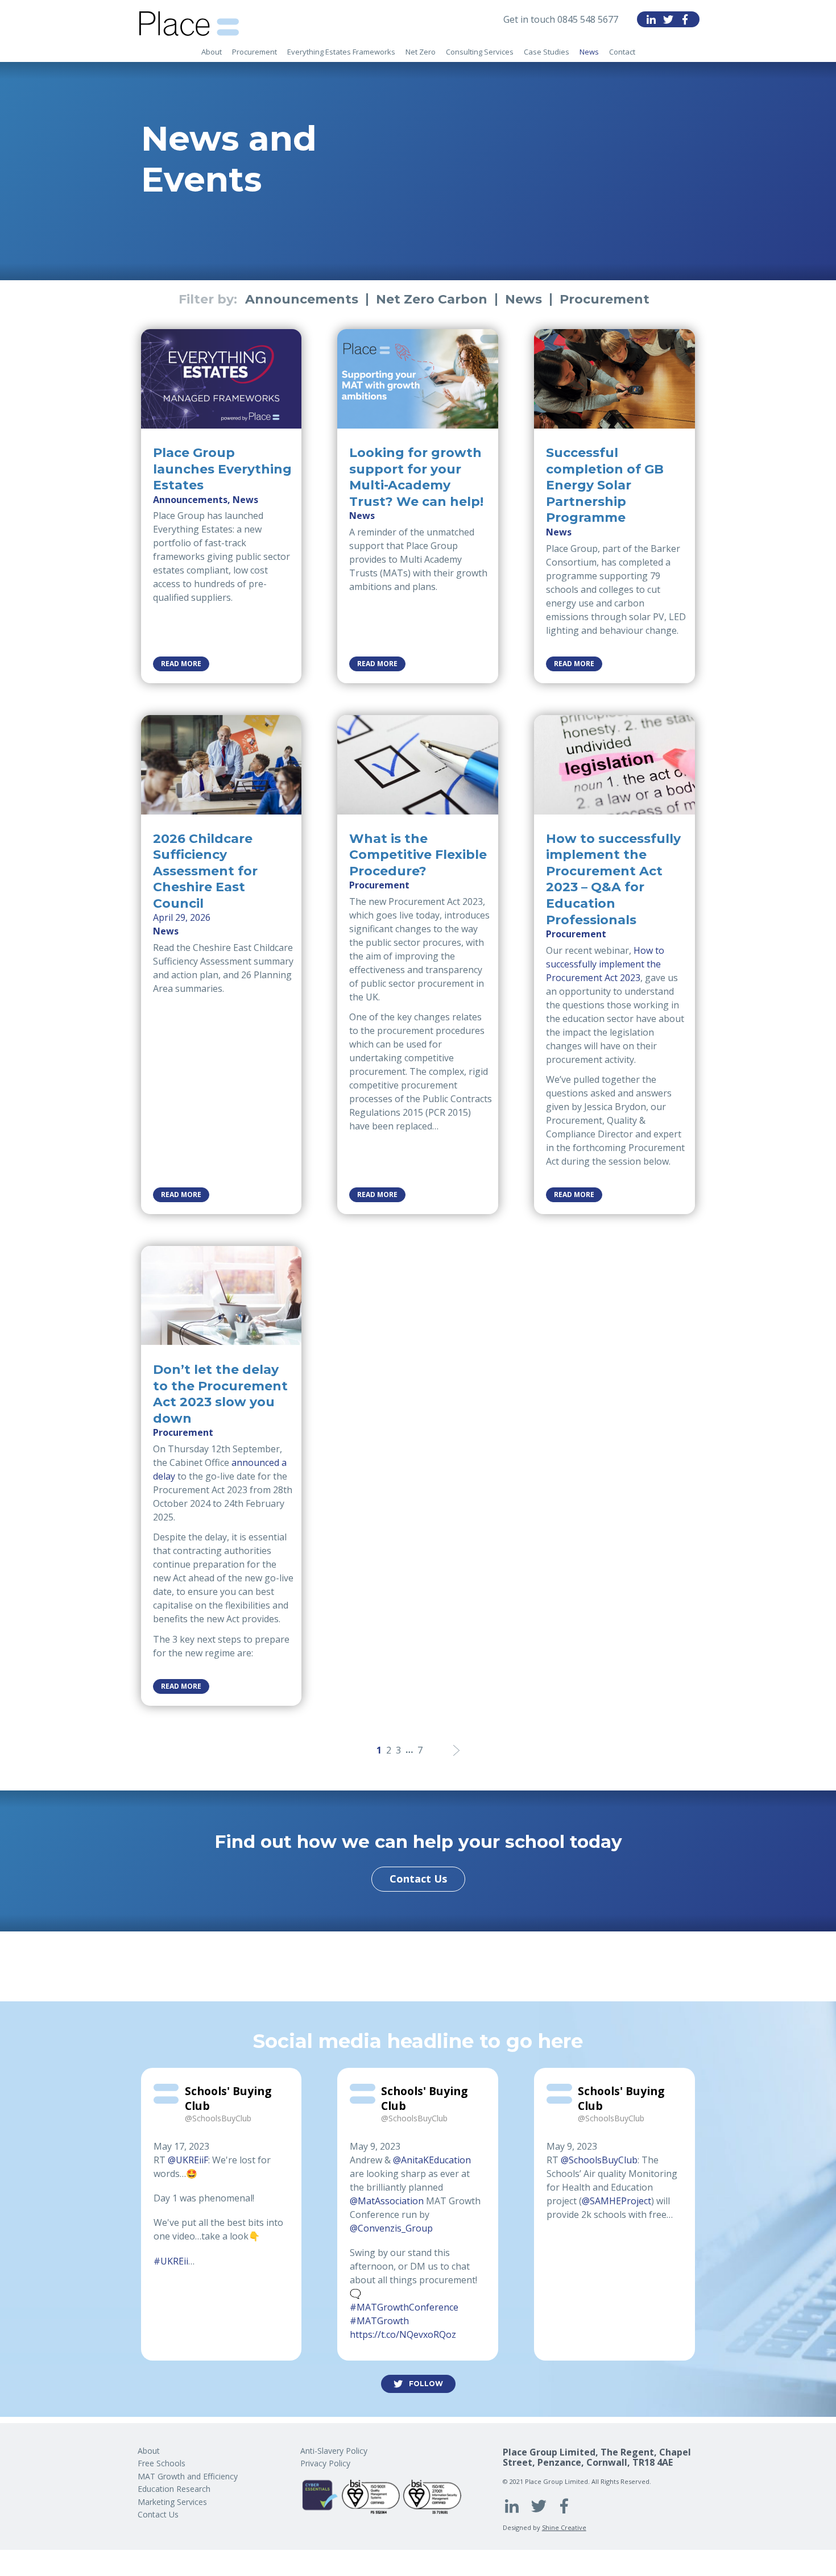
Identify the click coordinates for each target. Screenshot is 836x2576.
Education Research (174, 2489)
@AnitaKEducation (432, 2160)
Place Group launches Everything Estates (222, 469)
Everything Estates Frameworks (341, 52)
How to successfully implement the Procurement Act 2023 (605, 964)
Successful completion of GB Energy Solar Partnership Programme (605, 485)
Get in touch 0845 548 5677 (561, 19)
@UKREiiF (188, 2160)
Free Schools (162, 2463)
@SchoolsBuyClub (599, 2160)
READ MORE (181, 664)
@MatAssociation (387, 2201)
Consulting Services (480, 52)
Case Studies (547, 52)
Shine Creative (564, 2527)
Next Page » (456, 1750)
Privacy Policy (325, 2463)
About (212, 52)
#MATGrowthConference (404, 2307)
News (589, 52)
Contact (622, 52)
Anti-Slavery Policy (334, 2451)
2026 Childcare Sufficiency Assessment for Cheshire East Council (205, 871)
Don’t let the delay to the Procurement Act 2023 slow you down (220, 1394)
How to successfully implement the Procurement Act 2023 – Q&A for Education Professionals (613, 879)
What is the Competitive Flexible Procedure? (418, 855)
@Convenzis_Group (391, 2228)
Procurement (605, 300)
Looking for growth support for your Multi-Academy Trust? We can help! (416, 477)
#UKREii (171, 2261)
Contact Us (418, 1879)
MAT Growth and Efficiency (188, 2476)
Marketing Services (172, 2502)
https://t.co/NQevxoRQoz (403, 2334)
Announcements (302, 300)
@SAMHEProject (616, 2201)
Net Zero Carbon (432, 300)
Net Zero (421, 52)
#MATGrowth (379, 2321)
